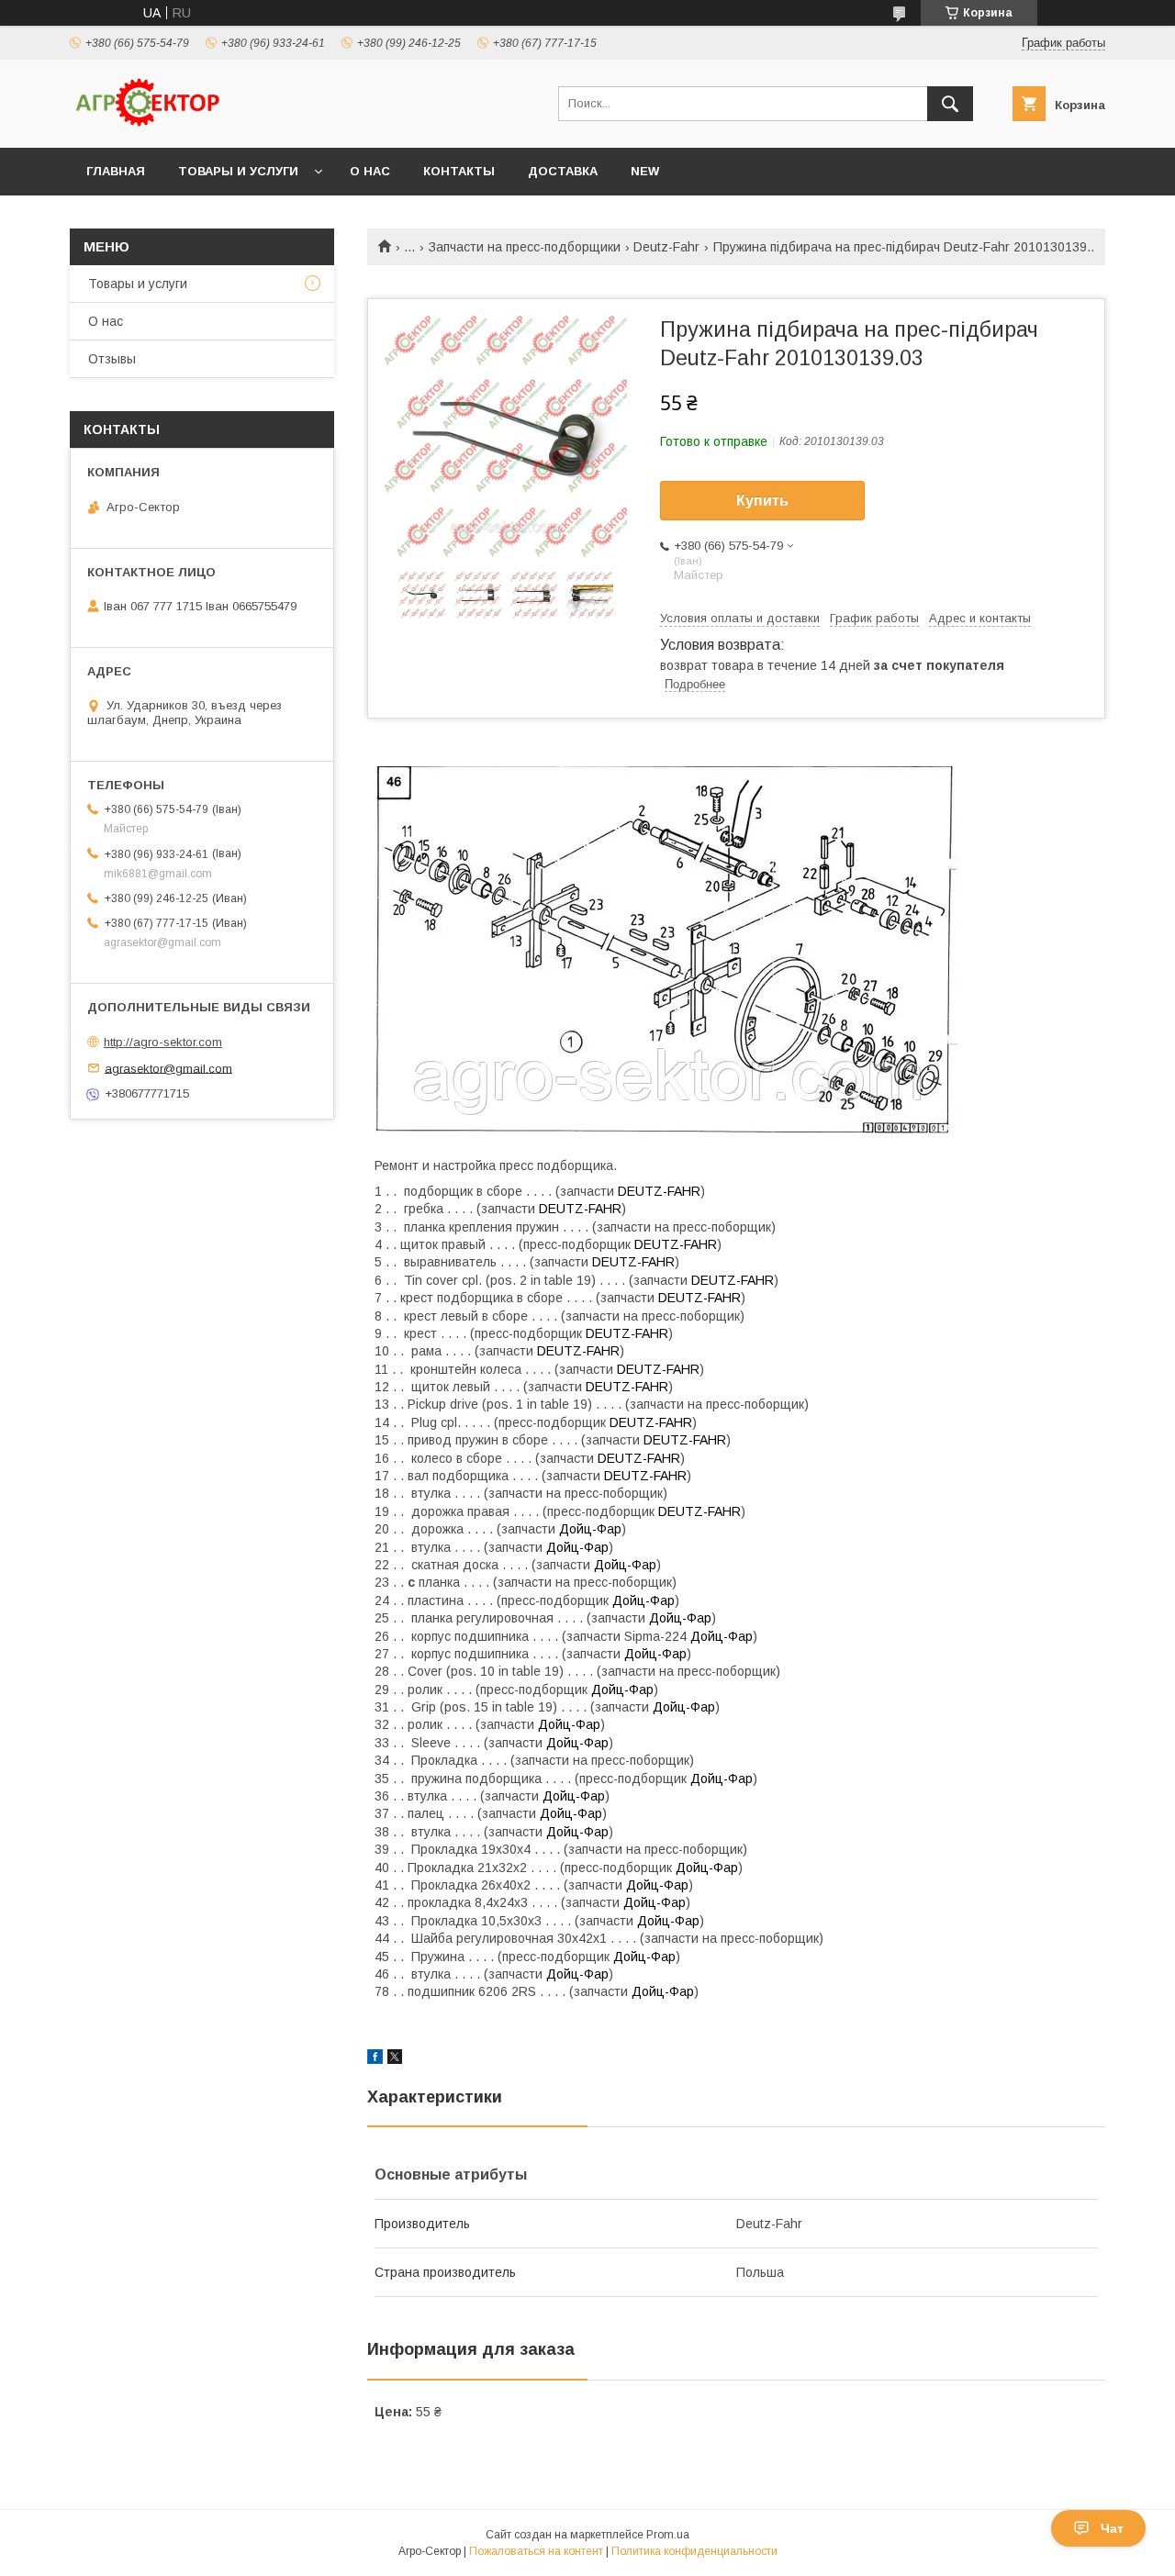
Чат (1112, 2528)
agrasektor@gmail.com (168, 1068)
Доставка (563, 171)
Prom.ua (668, 2535)
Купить (762, 501)
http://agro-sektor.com (163, 1042)
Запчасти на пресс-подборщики (525, 247)
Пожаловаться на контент (536, 2551)
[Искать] (950, 104)
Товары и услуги (238, 171)
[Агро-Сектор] (148, 124)
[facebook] (375, 2059)
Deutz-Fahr (666, 247)
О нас (370, 171)
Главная (116, 171)
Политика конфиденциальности (694, 2551)
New (645, 171)
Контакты (459, 171)
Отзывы (112, 359)
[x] (395, 2059)
